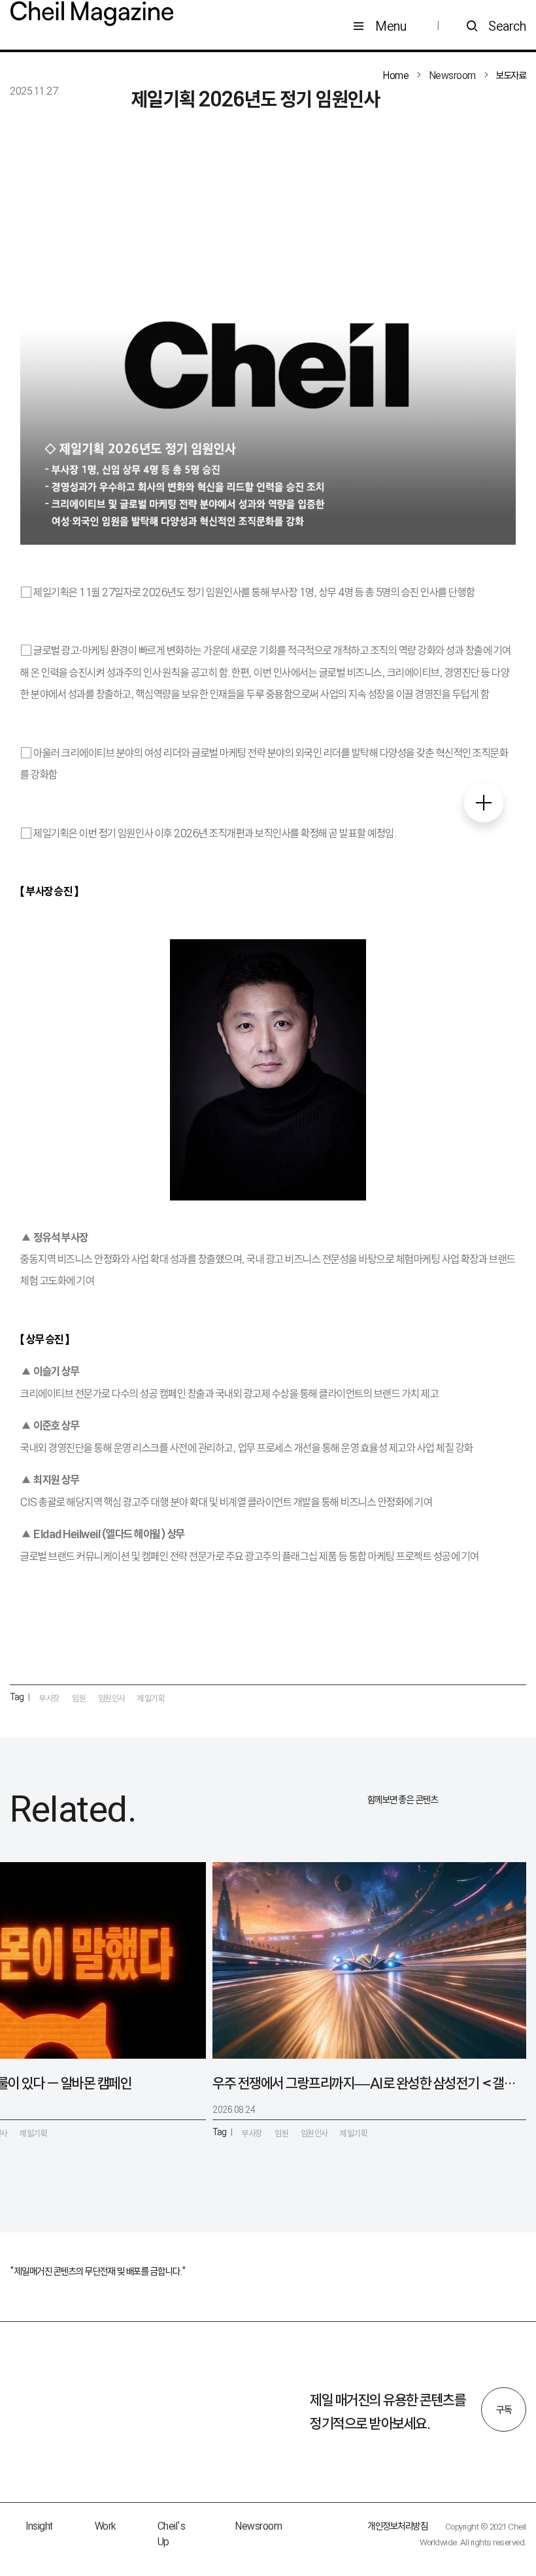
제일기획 (151, 1698)
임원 (79, 1698)
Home (396, 75)
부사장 (50, 1698)
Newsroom (259, 2526)
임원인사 (112, 1698)
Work (105, 2526)
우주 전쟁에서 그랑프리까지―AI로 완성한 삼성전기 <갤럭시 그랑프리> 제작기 (364, 2083)
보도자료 (511, 75)
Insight (39, 2526)
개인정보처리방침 (397, 2526)
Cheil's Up (172, 2534)
